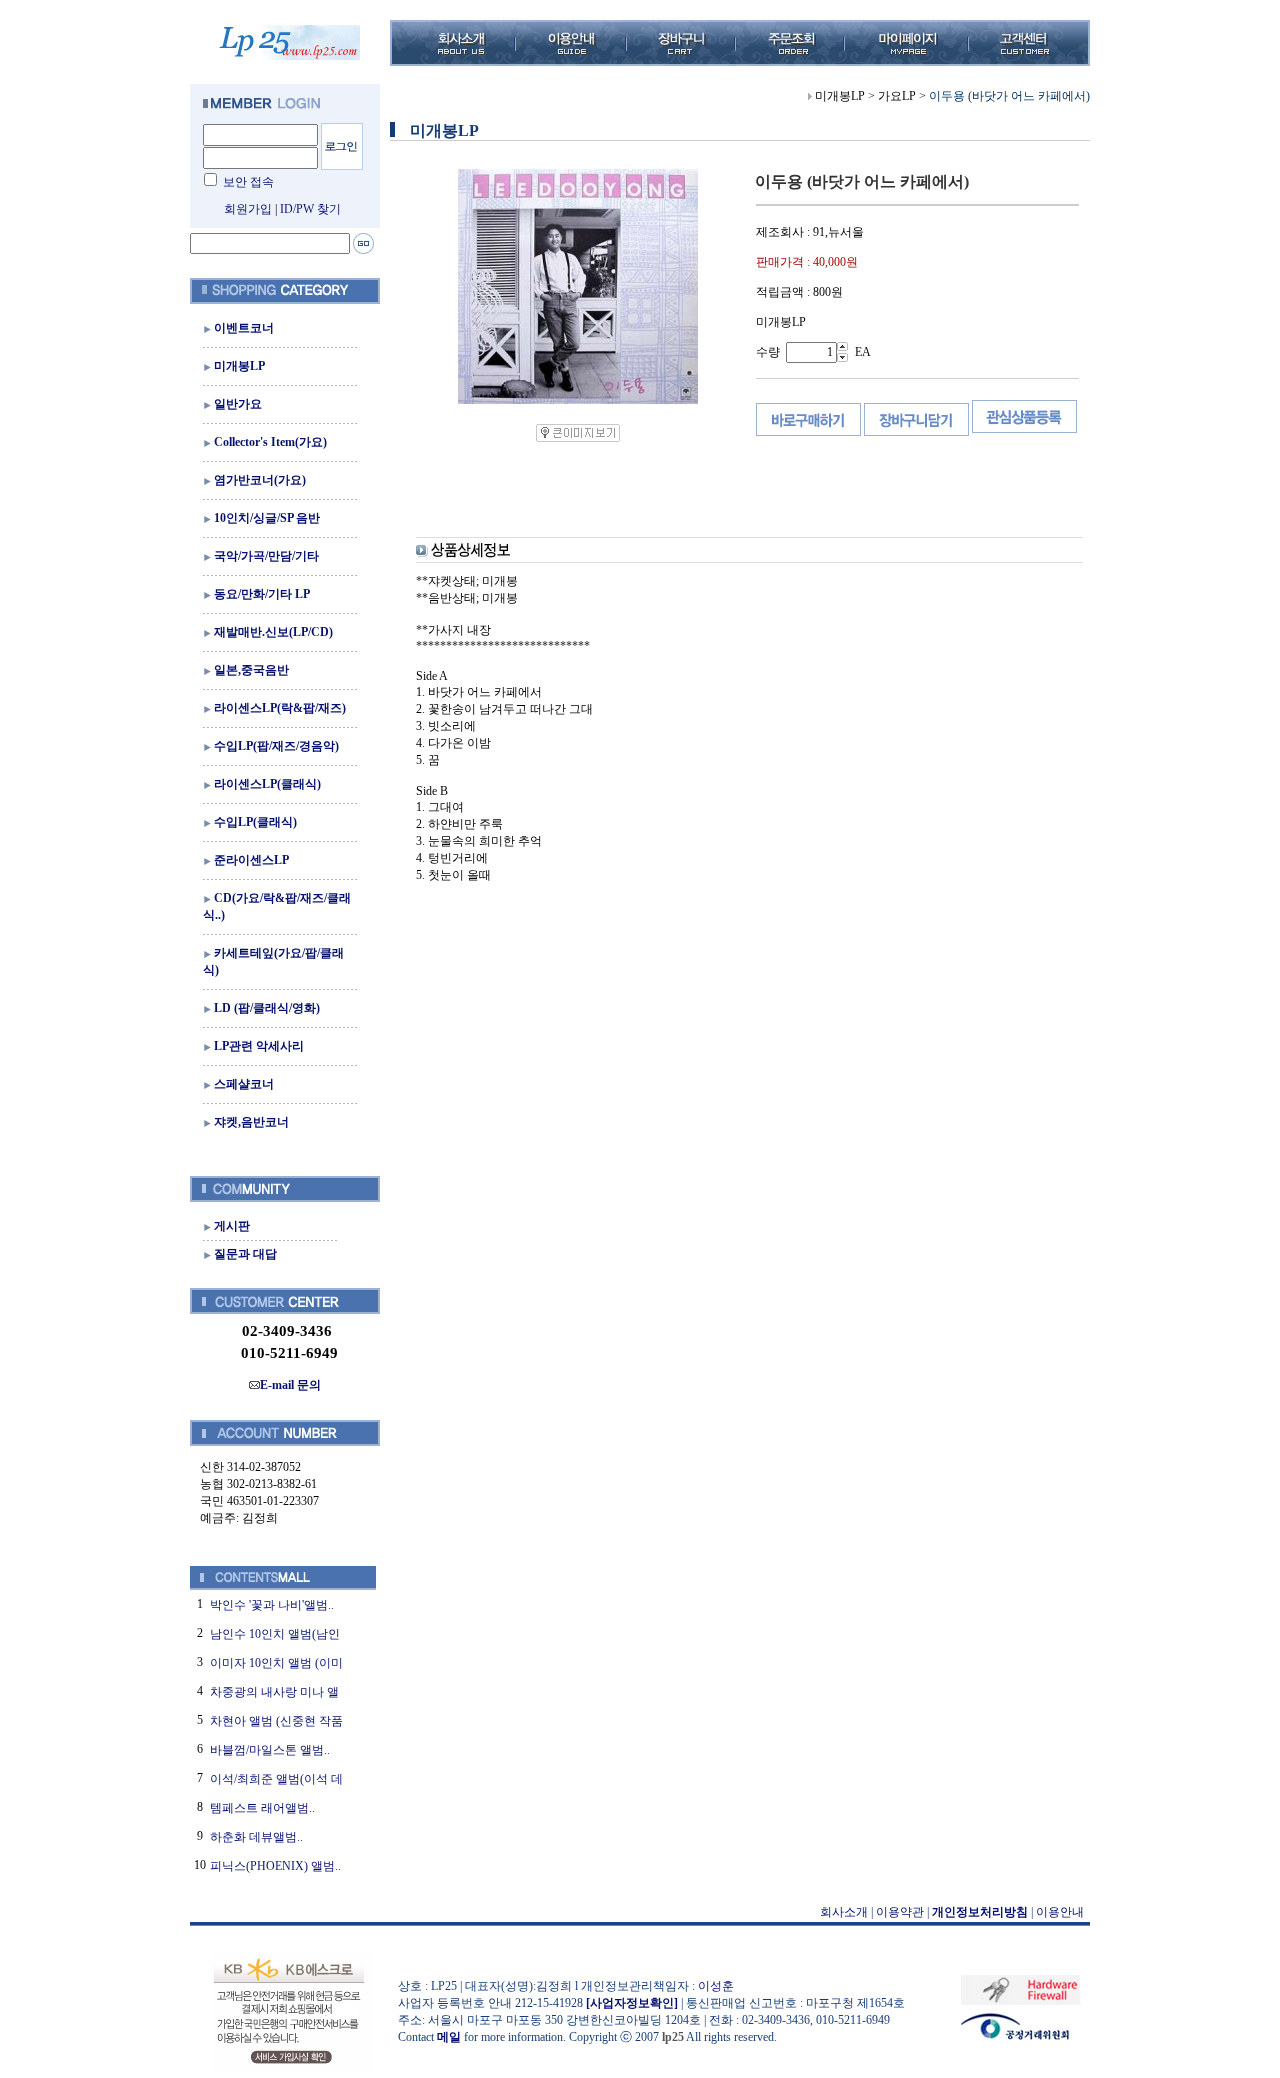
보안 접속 (248, 182)
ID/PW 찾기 (310, 209)
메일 (449, 2037)
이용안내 (1060, 1912)
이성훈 (716, 1986)
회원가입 (248, 209)
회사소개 (844, 1912)
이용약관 (900, 1912)
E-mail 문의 (290, 1385)
